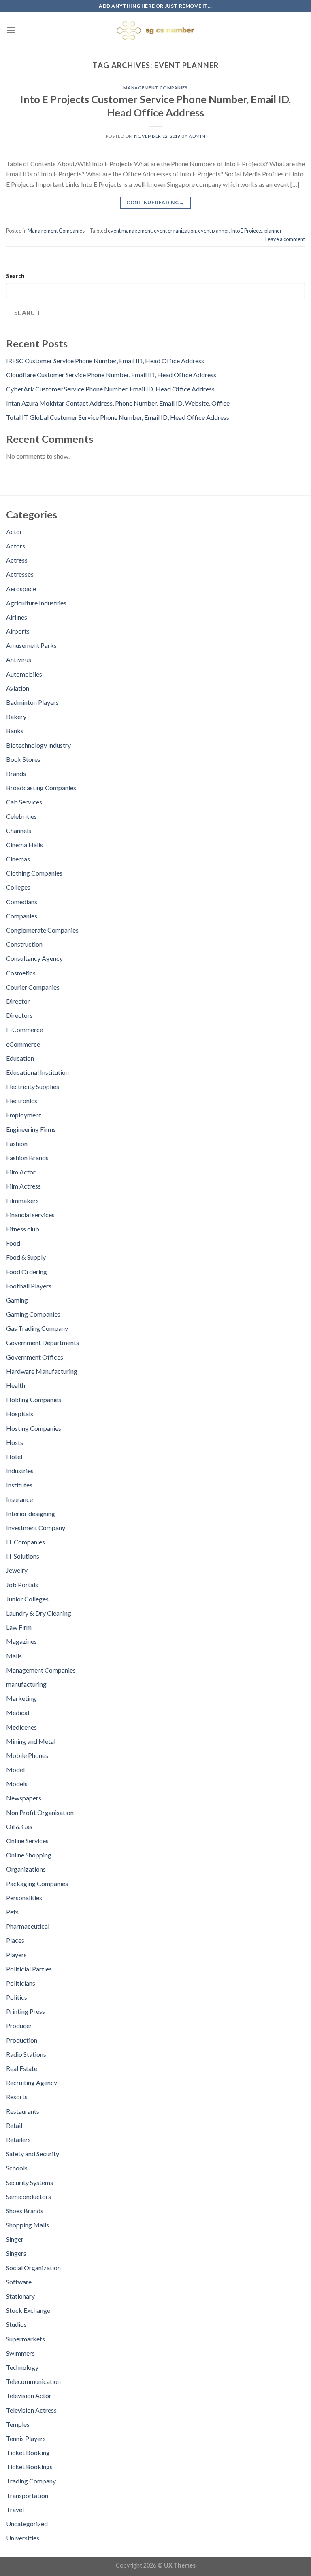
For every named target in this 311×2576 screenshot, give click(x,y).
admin (197, 136)
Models (17, 1784)
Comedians (22, 902)
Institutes (19, 1485)
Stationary (20, 2296)
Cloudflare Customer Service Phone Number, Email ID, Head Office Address (111, 375)
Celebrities (21, 816)
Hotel (14, 1456)
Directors (19, 1015)
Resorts (17, 2097)
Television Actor (29, 2395)
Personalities (24, 1898)
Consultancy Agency (34, 958)
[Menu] (11, 30)
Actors (16, 546)
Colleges (18, 887)
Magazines (21, 1641)
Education (20, 1058)
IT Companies (26, 1542)
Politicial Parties (29, 1969)
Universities (23, 2538)
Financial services (30, 1215)
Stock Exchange (28, 2310)
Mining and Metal (31, 1741)
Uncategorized (27, 2524)
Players (16, 1955)
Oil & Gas (19, 1826)
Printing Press (26, 2011)
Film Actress (23, 1186)
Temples (18, 2424)
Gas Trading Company (37, 1328)
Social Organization (33, 2268)
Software (19, 2282)
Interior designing (31, 1513)
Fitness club (23, 1229)
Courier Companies (33, 987)
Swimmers (20, 2353)
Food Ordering (27, 1272)
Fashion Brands (27, 1158)
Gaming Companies (33, 1314)
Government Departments (43, 1342)
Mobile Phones (27, 1755)
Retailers (18, 2139)
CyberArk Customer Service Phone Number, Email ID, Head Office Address (110, 389)
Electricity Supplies (33, 1086)
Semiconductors (29, 2196)
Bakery (16, 716)
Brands (16, 773)
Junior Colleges (27, 1599)
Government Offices (35, 1357)
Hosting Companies (34, 1428)
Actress (17, 560)
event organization (175, 231)
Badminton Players (32, 702)
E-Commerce (24, 1029)
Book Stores (23, 759)
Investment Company (36, 1528)
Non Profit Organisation (40, 1812)
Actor (14, 532)
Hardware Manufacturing (42, 1371)
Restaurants (23, 2111)
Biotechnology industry (38, 745)
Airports (18, 631)
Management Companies (155, 88)
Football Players (29, 1286)
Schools (17, 2168)
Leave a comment (285, 239)
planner (273, 231)
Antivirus (19, 659)
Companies (22, 916)
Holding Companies (34, 1399)
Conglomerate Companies (42, 930)
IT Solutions (23, 1556)
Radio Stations (26, 2054)
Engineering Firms (31, 1129)
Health (16, 1385)
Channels (19, 830)
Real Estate (22, 2068)
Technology (22, 2367)
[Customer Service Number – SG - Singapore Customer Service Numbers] (155, 30)
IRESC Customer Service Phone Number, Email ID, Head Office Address (105, 361)
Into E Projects (247, 231)
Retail (14, 2125)
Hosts (15, 1442)
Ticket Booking (28, 2452)
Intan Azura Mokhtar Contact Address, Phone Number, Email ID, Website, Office (118, 403)
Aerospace (21, 589)
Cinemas (18, 859)
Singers (16, 2253)
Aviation (18, 688)
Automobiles (24, 674)
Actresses (20, 574)
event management (130, 231)
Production (22, 2040)
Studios (16, 2324)
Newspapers (24, 1798)
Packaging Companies (37, 1883)
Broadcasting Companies (41, 788)
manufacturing (26, 1684)
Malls (14, 1656)
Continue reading (155, 202)
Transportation (27, 2495)
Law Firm (19, 1627)
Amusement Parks (31, 645)
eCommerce (23, 1044)
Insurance (19, 1499)
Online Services (27, 1841)
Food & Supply (26, 1257)
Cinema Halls (24, 845)
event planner (213, 231)
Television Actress (31, 2410)
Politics (17, 1997)
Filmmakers (22, 1200)
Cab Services (24, 802)
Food (13, 1243)
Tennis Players (26, 2438)
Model (15, 1769)
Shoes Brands (25, 2211)
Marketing (21, 1698)
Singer (15, 2239)
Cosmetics (21, 973)
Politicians (21, 1983)
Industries (20, 1471)
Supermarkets (26, 2339)
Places (15, 1940)
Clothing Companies (34, 873)
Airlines (17, 617)
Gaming (17, 1300)
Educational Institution (37, 1072)
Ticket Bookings (29, 2467)
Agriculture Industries (36, 603)
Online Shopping (29, 1855)
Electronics (22, 1101)
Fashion (17, 1143)
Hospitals (20, 1414)
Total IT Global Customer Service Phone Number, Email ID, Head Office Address (118, 417)
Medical (18, 1712)
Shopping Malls (28, 2225)
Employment (24, 1115)
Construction (24, 944)
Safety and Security (33, 2154)
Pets (12, 1912)
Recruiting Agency (32, 2082)
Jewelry (17, 1570)
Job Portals (22, 1585)
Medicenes (21, 1727)
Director (18, 1001)
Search (15, 276)
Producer (19, 2025)
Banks (15, 731)
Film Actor (21, 1172)
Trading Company (31, 2481)
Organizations (26, 1869)
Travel (15, 2509)
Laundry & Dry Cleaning (39, 1613)
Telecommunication (33, 2381)
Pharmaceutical (28, 1926)
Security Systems (30, 2182)
